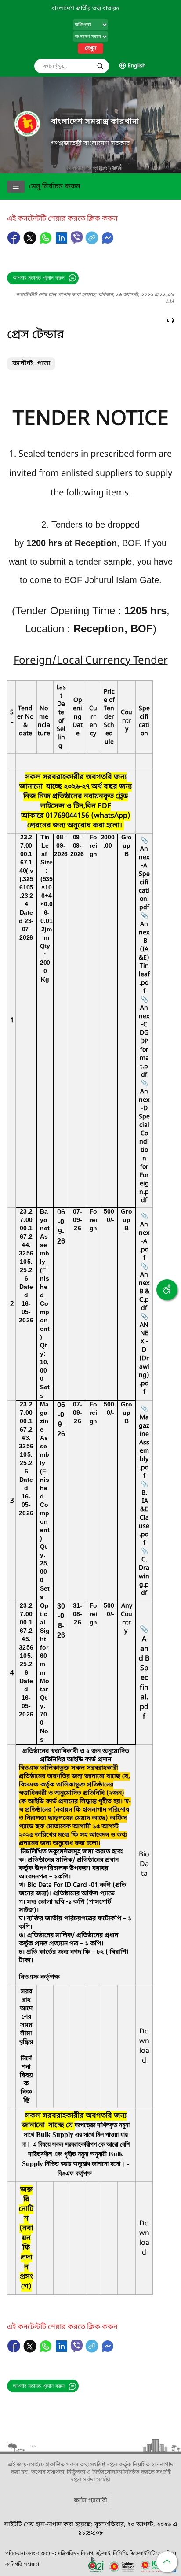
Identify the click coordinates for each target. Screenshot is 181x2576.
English (137, 66)
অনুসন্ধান (100, 66)
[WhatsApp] (47, 242)
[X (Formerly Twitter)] (31, 242)
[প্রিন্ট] (170, 322)
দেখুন (90, 48)
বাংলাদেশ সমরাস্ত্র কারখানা (95, 122)
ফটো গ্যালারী (90, 2501)
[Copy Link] (93, 242)
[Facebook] (15, 242)
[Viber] (77, 238)
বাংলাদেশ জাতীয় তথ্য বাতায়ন (85, 9)
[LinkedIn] (62, 242)
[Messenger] (108, 242)
